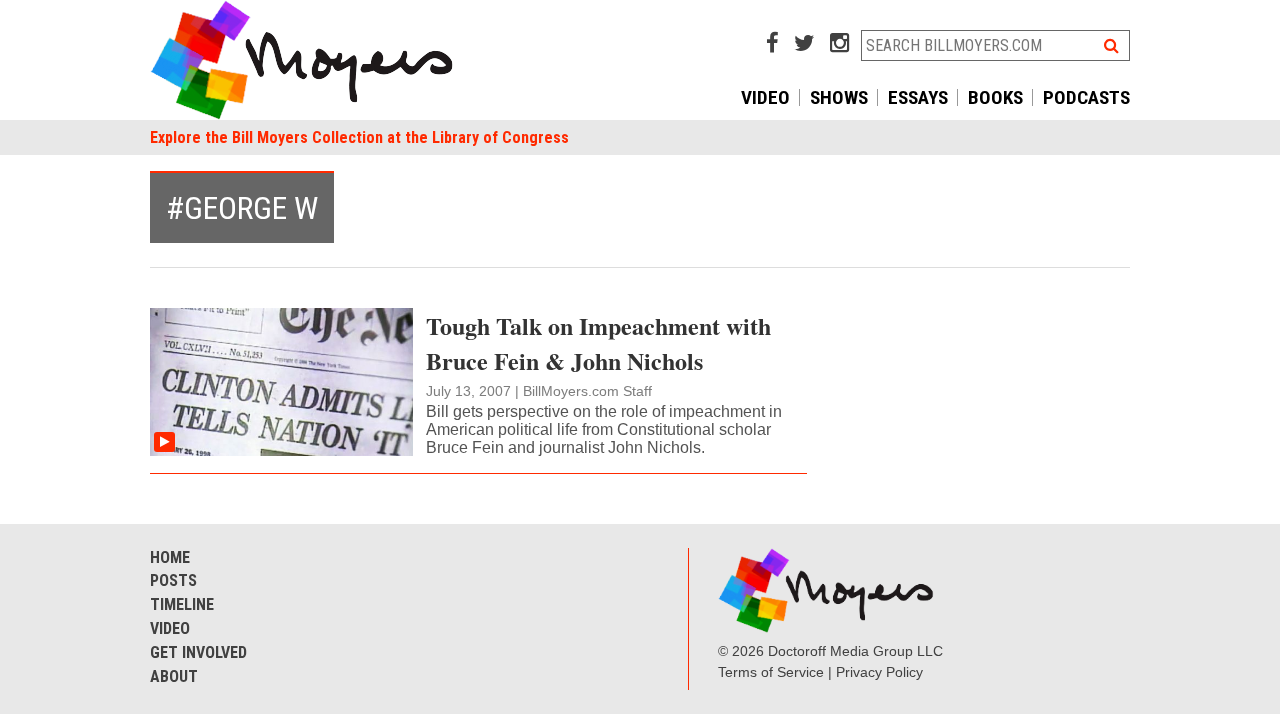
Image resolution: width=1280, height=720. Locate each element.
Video (765, 97)
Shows (839, 97)
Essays (918, 97)
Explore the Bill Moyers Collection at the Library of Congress (359, 137)
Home (170, 557)
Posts (173, 580)
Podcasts (1086, 97)
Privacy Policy (879, 672)
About (174, 676)
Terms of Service (771, 672)
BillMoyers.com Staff (587, 391)
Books (995, 97)
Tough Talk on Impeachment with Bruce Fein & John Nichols (598, 343)
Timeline (182, 604)
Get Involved (198, 652)
